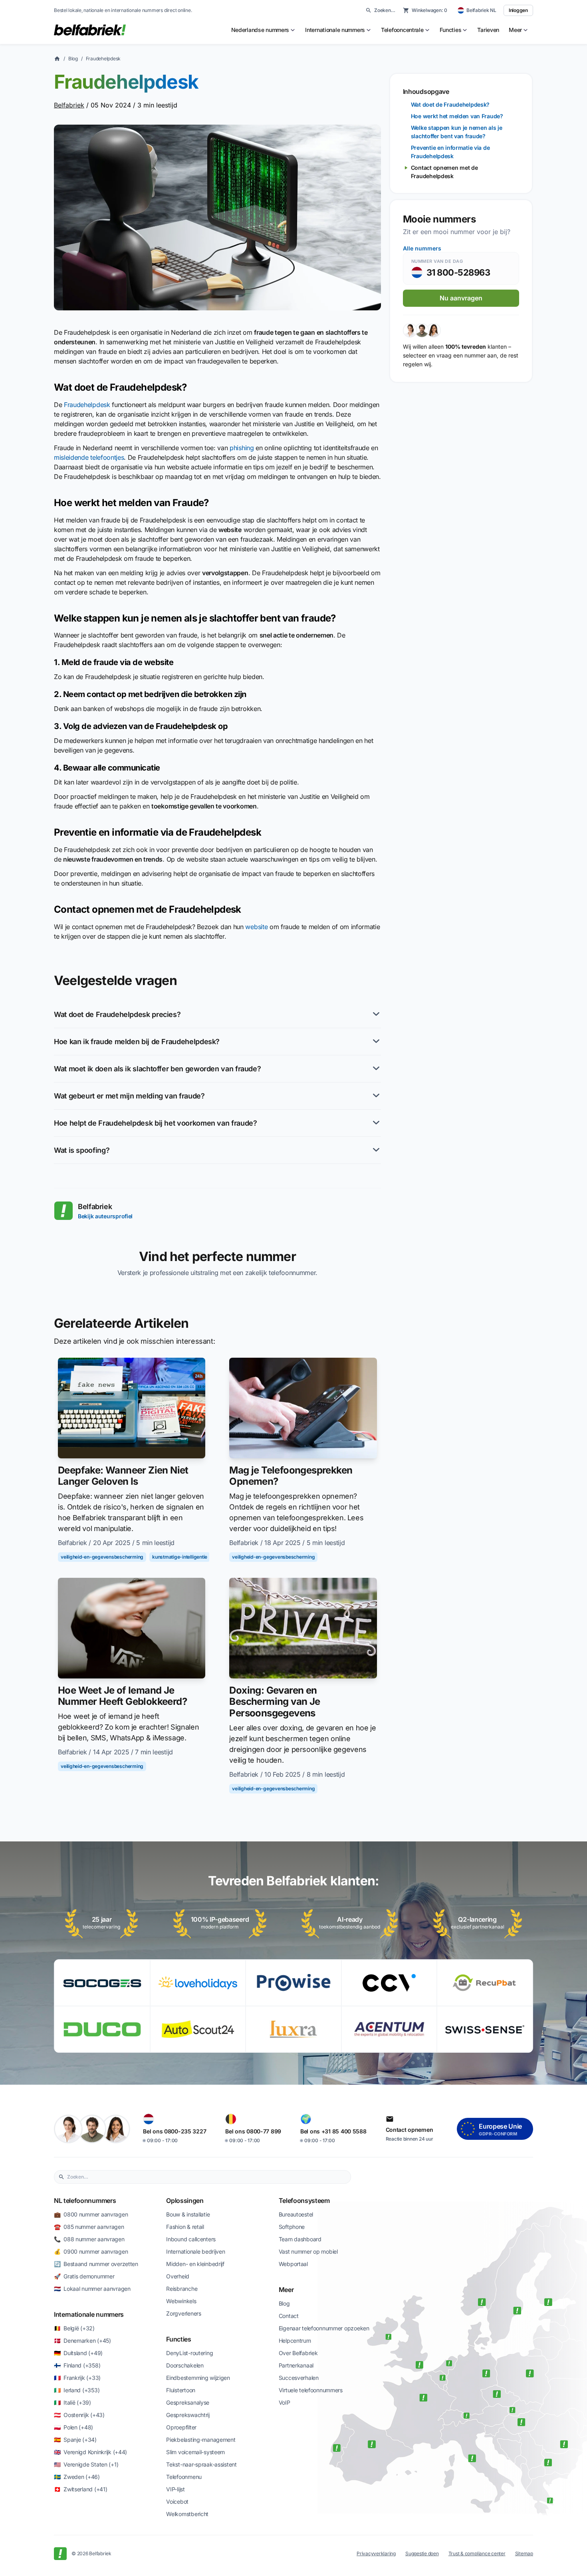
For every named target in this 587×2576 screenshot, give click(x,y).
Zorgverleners (183, 2313)
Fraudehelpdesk (103, 59)
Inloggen (518, 10)
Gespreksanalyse (188, 2402)
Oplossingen (185, 2201)
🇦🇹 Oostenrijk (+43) (79, 2415)
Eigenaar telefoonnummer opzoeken (324, 2328)
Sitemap (524, 2553)
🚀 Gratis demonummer (84, 2276)
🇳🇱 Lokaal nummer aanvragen (92, 2289)
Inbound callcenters (191, 2239)
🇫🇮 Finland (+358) (77, 2365)
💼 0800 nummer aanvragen (91, 2214)
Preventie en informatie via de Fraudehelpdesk (450, 152)
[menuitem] (264, 30)
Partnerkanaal (296, 2365)
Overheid (178, 2276)
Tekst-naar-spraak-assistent (201, 2464)
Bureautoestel (296, 2214)
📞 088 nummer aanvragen (89, 2239)
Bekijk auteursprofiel (105, 1216)
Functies (178, 2339)
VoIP (285, 2402)
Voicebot (177, 2502)
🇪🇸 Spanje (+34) (75, 2440)
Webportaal (293, 2264)
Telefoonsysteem (304, 2201)
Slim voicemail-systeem (195, 2452)
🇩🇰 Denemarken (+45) (82, 2341)
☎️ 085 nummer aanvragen (89, 2227)
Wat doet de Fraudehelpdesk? (450, 104)
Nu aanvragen (461, 298)
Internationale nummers (89, 2314)
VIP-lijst (175, 2489)
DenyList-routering (189, 2353)
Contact (289, 2316)
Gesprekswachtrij (188, 2415)
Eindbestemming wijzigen (198, 2378)
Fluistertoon (181, 2390)
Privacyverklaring (376, 2553)
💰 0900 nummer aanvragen (91, 2251)
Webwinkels (181, 2301)
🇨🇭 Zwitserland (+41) (80, 2489)
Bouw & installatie (188, 2214)
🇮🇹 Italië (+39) (72, 2402)
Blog (73, 59)
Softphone (292, 2227)
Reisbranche (182, 2289)
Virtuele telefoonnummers (311, 2390)
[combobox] (207, 2177)
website (256, 927)
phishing (242, 448)
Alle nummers (422, 248)
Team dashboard (300, 2239)
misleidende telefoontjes (89, 457)
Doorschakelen (185, 2365)
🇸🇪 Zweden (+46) (77, 2477)
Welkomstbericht (187, 2514)
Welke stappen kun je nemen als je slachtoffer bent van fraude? (457, 132)
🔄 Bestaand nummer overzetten (96, 2264)
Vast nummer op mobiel (308, 2251)
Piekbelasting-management (201, 2440)
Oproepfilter (181, 2427)
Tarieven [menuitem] (488, 30)
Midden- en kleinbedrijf (195, 2264)
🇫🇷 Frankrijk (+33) (77, 2378)
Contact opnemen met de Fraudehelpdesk (444, 172)
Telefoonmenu (184, 2477)
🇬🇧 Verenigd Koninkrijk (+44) (90, 2452)
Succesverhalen (299, 2378)
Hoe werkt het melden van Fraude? (457, 116)
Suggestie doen (422, 2553)
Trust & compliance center (477, 2553)
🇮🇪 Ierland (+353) (77, 2390)
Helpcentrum (295, 2341)
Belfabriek (69, 105)
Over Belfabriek (298, 2353)
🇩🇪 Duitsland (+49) (78, 2353)
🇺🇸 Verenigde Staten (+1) (86, 2464)
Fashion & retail (185, 2227)
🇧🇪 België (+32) (74, 2328)
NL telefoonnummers (85, 2201)
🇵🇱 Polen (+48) (73, 2427)
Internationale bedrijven (195, 2251)
